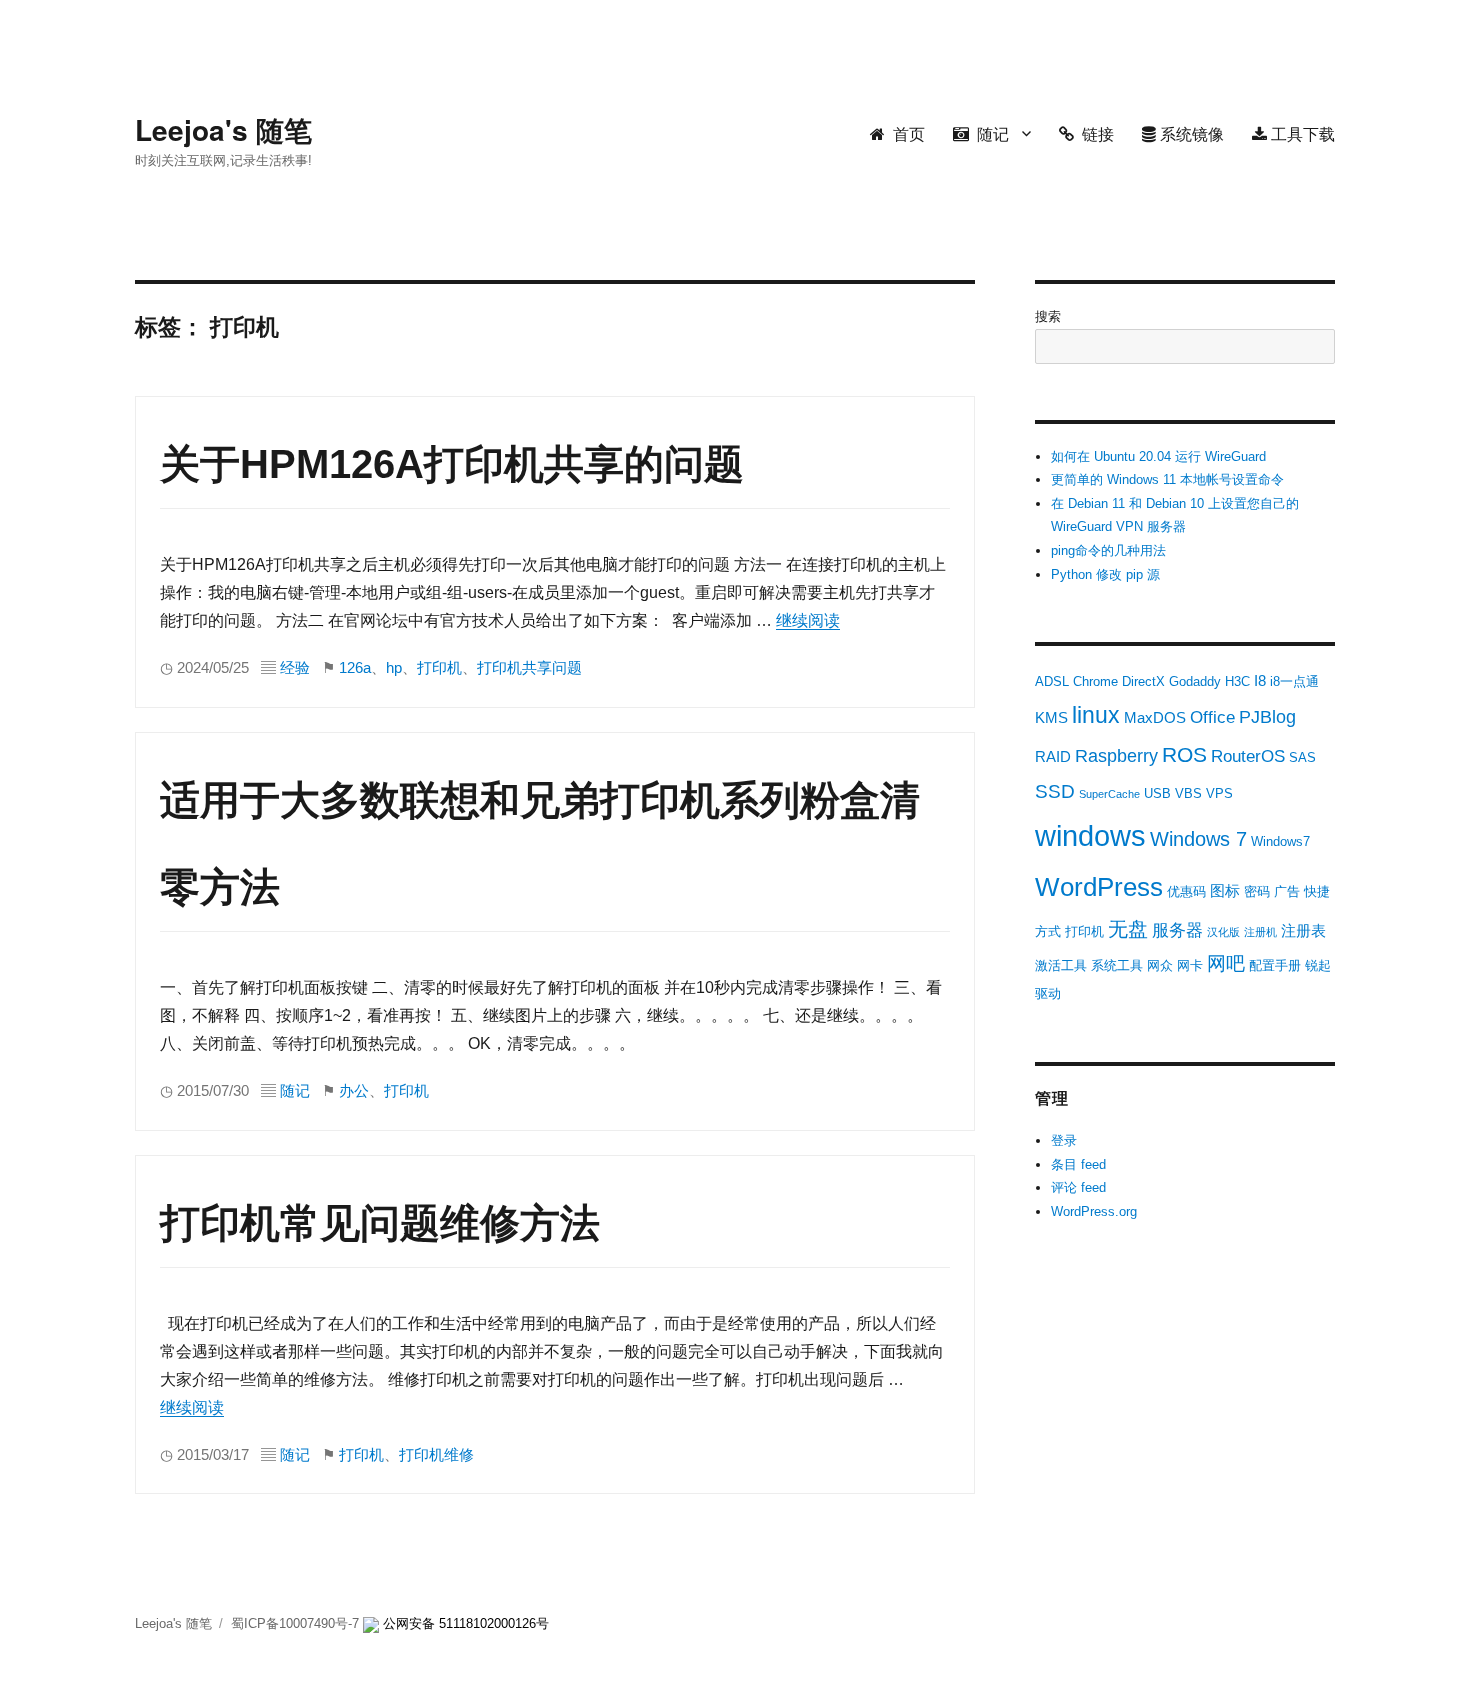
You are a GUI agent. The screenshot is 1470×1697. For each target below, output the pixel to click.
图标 (1225, 890)
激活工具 (1061, 965)
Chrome (1095, 681)
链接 (1094, 133)
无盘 (1128, 929)
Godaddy (1195, 681)
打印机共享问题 (529, 668)
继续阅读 (808, 620)
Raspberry (1116, 756)
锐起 (1318, 965)
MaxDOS (1155, 717)
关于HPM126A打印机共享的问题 (452, 464)
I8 (1260, 680)
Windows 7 (1198, 839)
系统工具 (1117, 965)
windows (1090, 835)
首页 (905, 133)
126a (355, 668)
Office (1212, 717)
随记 (989, 133)
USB (1157, 793)
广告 (1287, 891)
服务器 (1177, 930)
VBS (1188, 793)
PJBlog (1267, 717)
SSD (1055, 791)
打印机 (439, 668)
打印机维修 (436, 1455)
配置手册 (1275, 965)
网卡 (1190, 965)
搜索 (1048, 316)
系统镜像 (1190, 133)
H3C (1237, 681)
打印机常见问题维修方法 (380, 1223)
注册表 (1303, 930)
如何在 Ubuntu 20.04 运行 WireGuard (1158, 456)
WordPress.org (1094, 1211)
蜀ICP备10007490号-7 (297, 1623)
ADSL (1052, 681)
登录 (1064, 1140)
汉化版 (1223, 932)
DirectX (1143, 681)
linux (1096, 715)
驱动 (1048, 993)
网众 (1160, 965)
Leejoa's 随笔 (223, 129)
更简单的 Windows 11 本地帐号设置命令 (1167, 479)
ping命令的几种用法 (1108, 550)
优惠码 (1186, 891)
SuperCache (1109, 794)
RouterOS (1248, 756)
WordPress (1099, 887)
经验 (295, 668)
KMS (1051, 717)
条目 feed (1078, 1164)
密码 (1257, 891)
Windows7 (1280, 841)
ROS (1184, 754)
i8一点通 (1294, 681)
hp (394, 668)
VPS (1219, 793)
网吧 (1226, 963)
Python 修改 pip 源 (1105, 574)
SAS (1302, 757)
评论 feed (1078, 1187)
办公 (354, 1091)
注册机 (1260, 932)
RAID (1053, 756)
